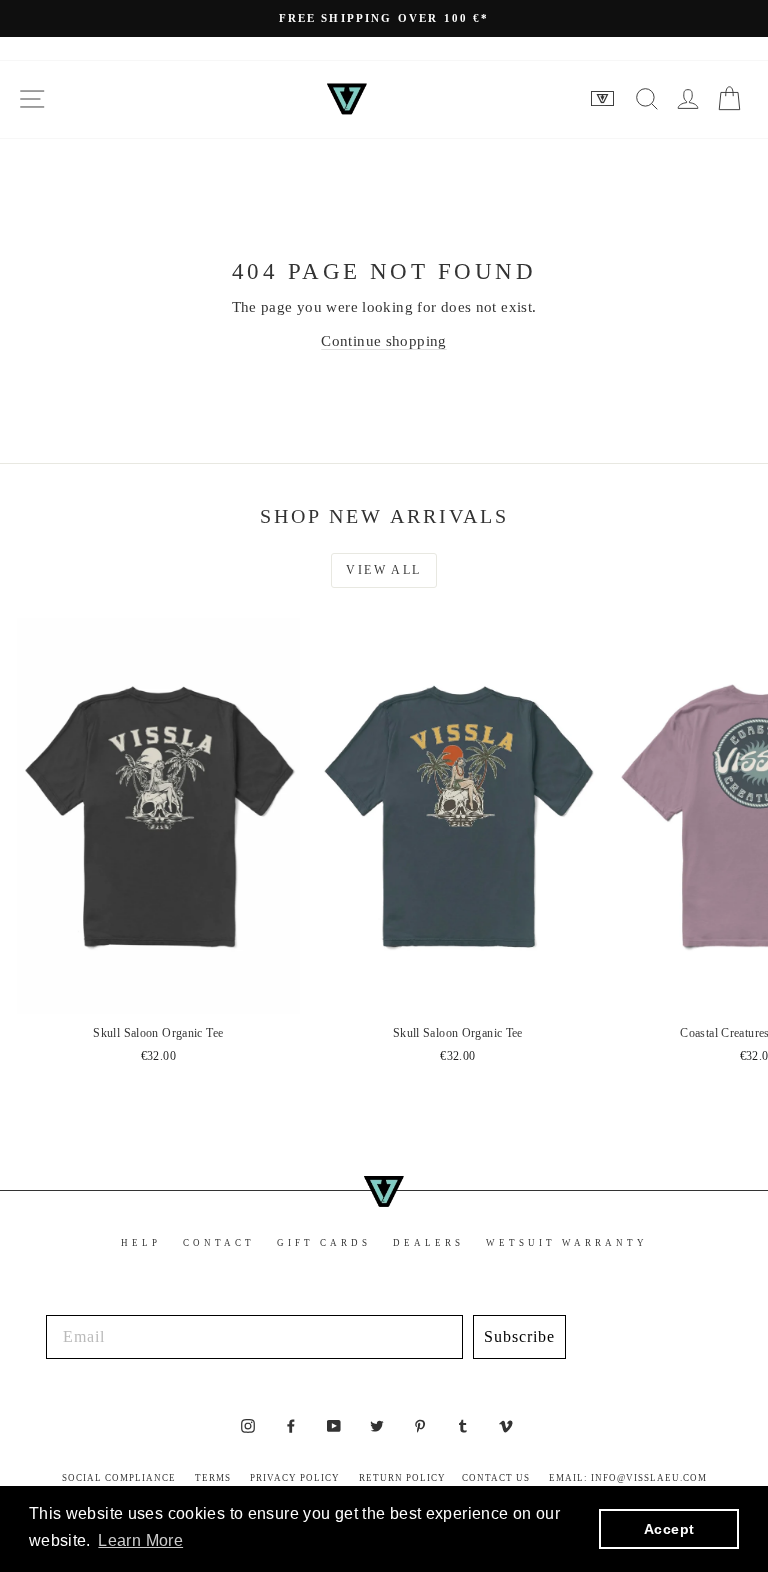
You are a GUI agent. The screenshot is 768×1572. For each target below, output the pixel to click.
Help (141, 1243)
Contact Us (496, 1478)
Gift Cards (324, 1243)
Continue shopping (383, 341)
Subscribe (519, 1336)
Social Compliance (119, 1478)
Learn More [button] (140, 1540)
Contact (219, 1243)
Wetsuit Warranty (567, 1243)
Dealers (428, 1243)
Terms (213, 1478)
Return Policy (402, 1478)
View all (383, 570)
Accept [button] (669, 1529)
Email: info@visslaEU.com (628, 1478)
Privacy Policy (295, 1478)
